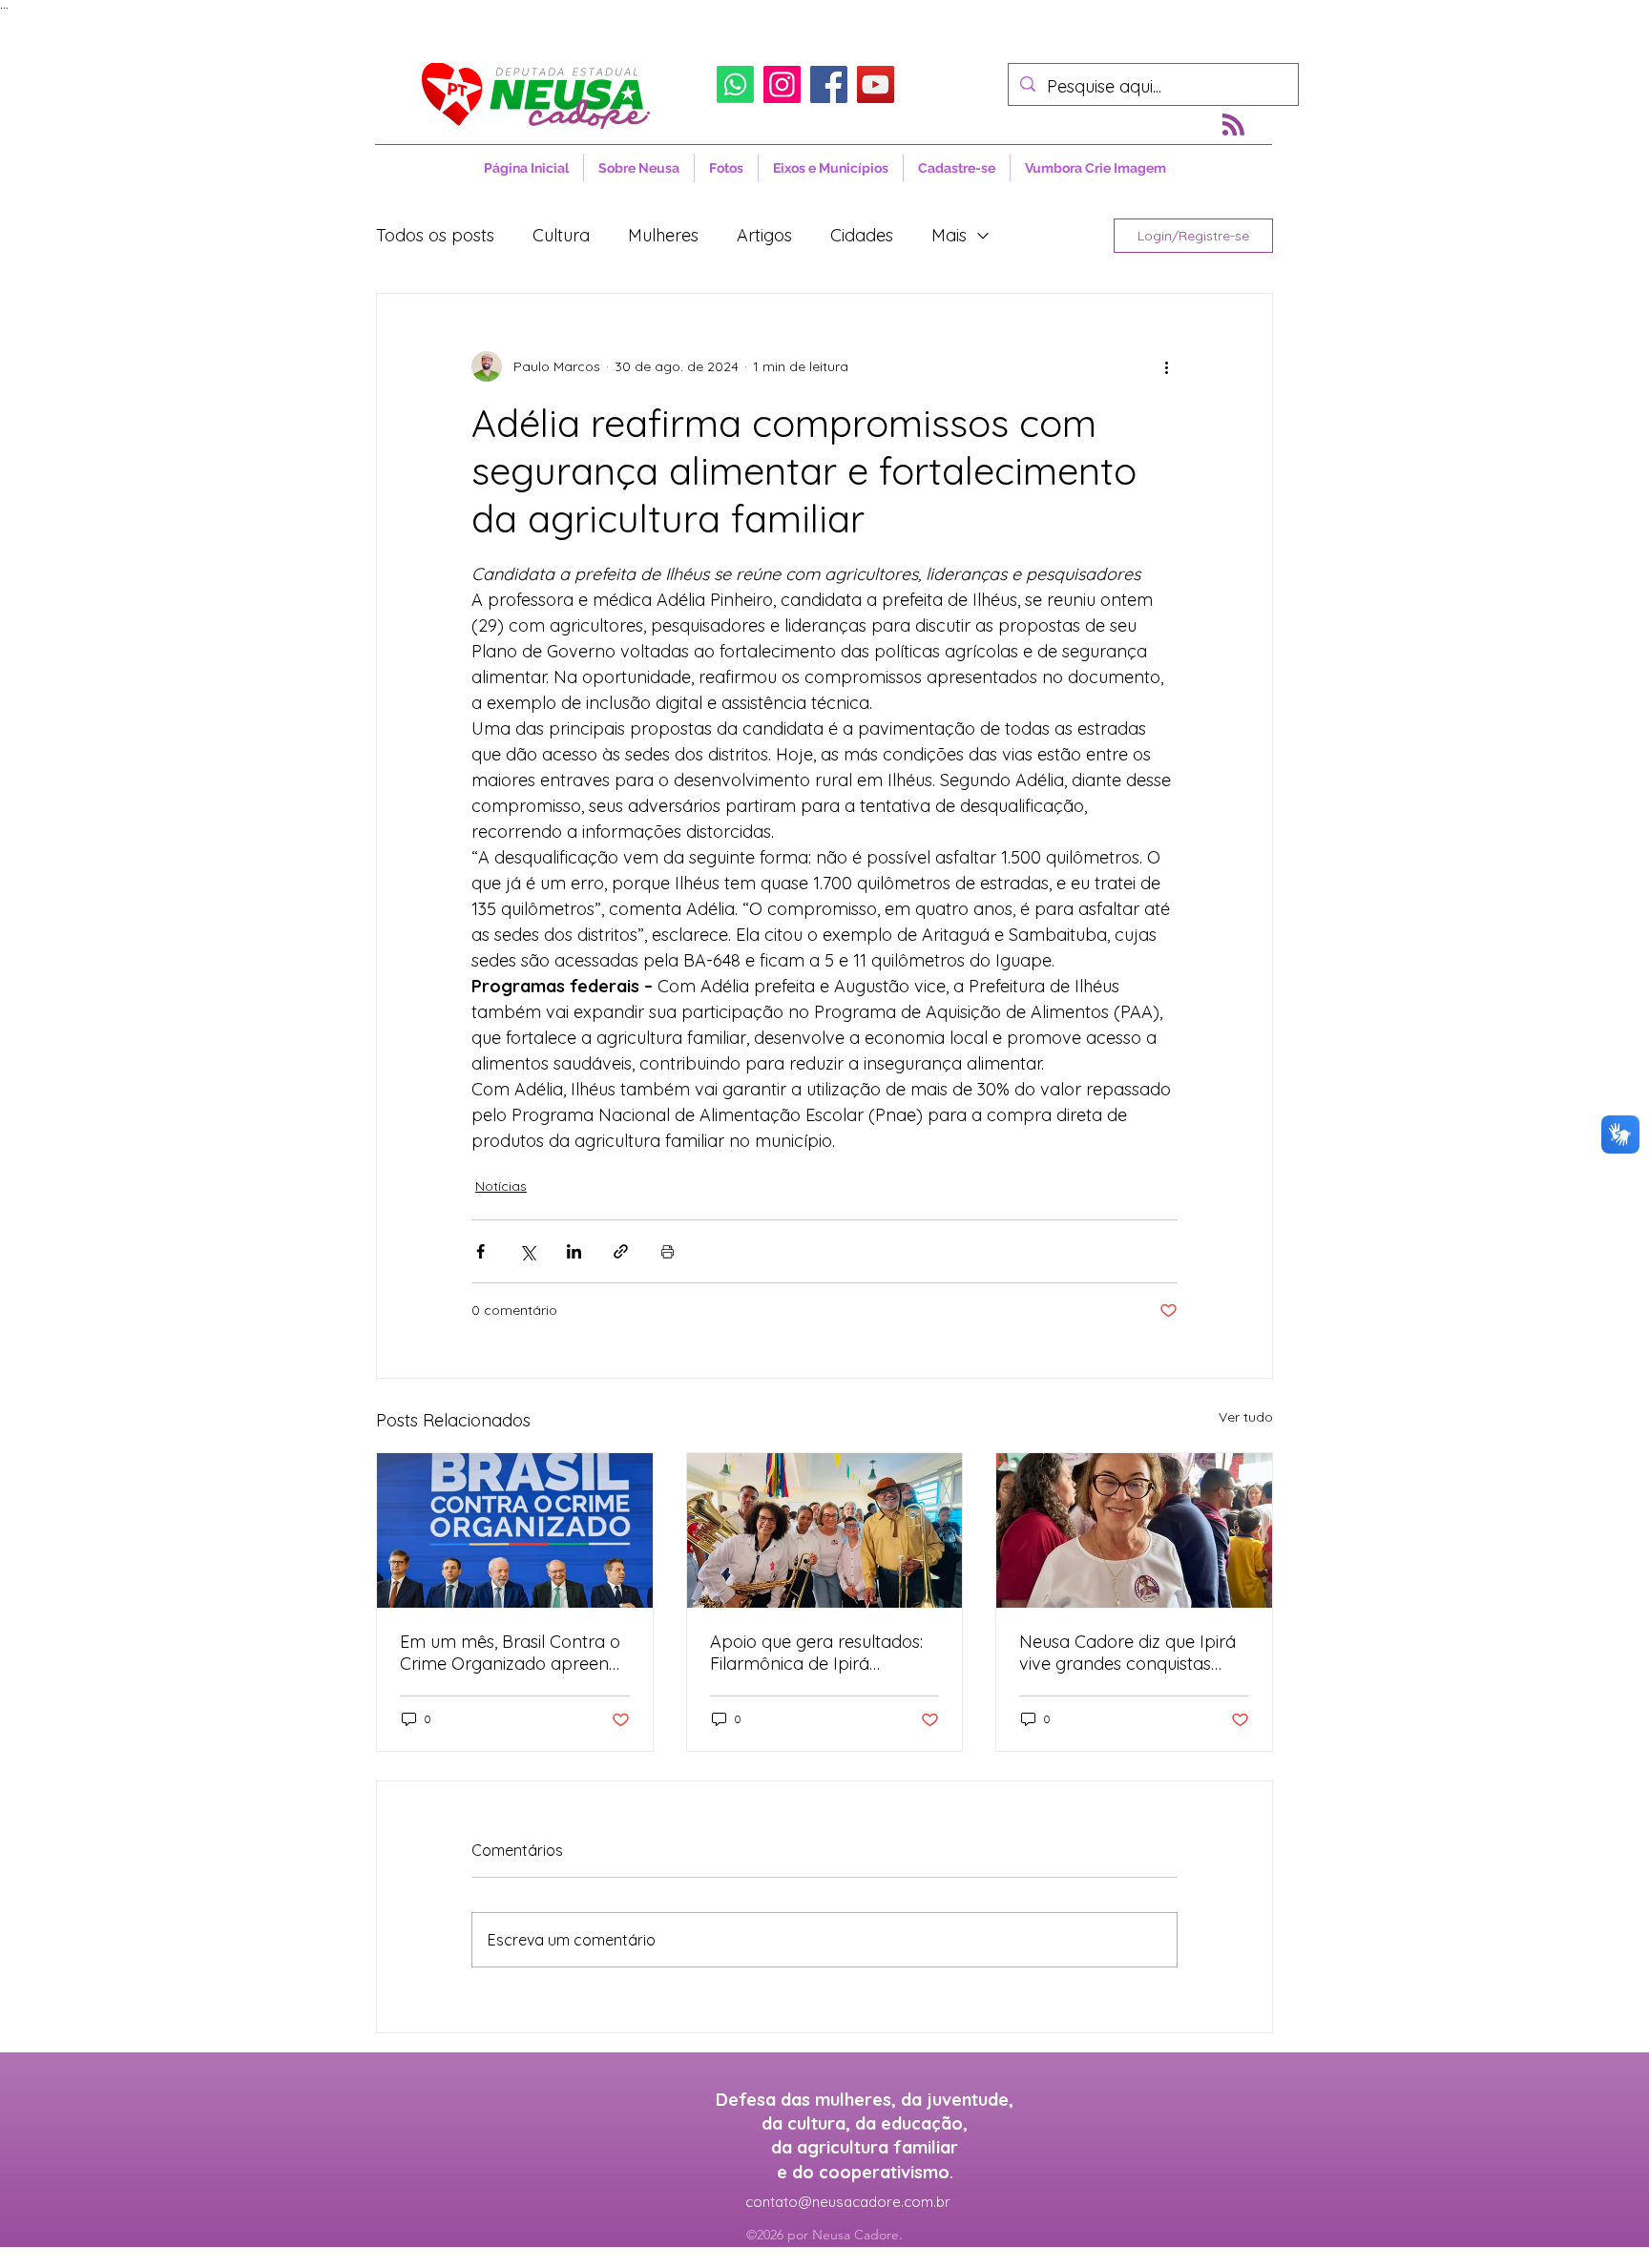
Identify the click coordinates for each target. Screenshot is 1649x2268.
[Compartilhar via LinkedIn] (574, 1251)
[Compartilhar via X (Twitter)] (527, 1251)
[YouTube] (876, 84)
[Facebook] (829, 84)
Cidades (862, 235)
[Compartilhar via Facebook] (480, 1251)
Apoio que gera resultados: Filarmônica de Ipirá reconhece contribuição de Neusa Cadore (817, 1653)
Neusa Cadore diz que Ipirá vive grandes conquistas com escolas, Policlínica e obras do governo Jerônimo (1133, 1653)
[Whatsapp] (735, 84)
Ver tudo (1246, 1417)
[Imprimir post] (668, 1251)
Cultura (561, 235)
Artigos (764, 235)
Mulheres (663, 235)
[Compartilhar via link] (621, 1251)
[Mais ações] (1166, 366)
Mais (949, 235)
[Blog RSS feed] (1233, 125)
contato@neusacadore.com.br (848, 2202)
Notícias (501, 1186)
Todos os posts (435, 235)
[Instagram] (782, 84)
